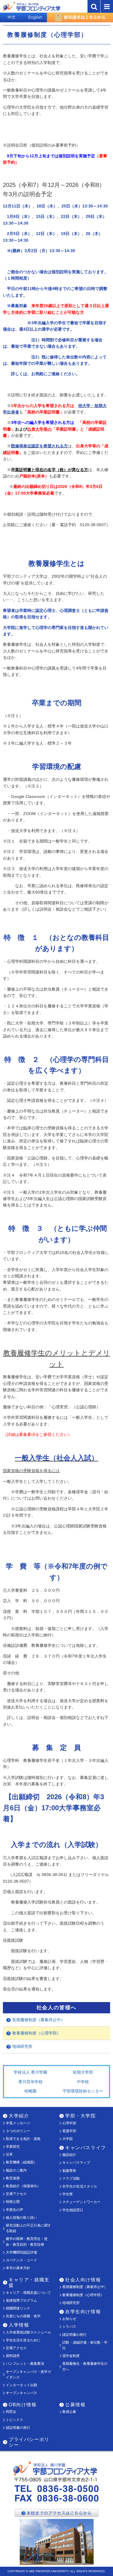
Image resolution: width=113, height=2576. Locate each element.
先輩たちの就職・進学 (23, 2316)
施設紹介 (69, 2155)
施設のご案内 (16, 2170)
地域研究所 (22, 2046)
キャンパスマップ (76, 2163)
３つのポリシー (18, 2131)
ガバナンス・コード (21, 2260)
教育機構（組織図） (21, 2162)
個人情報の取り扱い (21, 2218)
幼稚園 (30, 2091)
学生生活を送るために (23, 2340)
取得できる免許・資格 (23, 2139)
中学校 (83, 2082)
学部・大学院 (81, 2116)
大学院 (68, 2139)
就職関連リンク (18, 2308)
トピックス (14, 2420)
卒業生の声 (14, 2210)
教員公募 (69, 2412)
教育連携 (13, 2178)
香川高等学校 (30, 2082)
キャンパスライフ (86, 2148)
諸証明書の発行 (74, 2335)
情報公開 (13, 2202)
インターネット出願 (21, 2385)
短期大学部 (83, 2072)
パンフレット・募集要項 (25, 2364)
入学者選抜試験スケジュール (28, 2332)
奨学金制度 (71, 2356)
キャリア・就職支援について (28, 2293)
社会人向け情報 (83, 2280)
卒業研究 (13, 2147)
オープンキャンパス (21, 2393)
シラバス (69, 2327)
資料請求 (13, 2356)
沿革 (9, 2154)
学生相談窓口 (73, 2210)
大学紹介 (19, 2116)
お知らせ (69, 2319)
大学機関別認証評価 (21, 2252)
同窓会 (11, 2412)
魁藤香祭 (69, 2171)
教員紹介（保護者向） (23, 2186)
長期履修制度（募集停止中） (39, 2020)
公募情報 (75, 2405)
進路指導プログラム (21, 2300)
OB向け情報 (23, 2405)
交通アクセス (16, 2194)
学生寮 (68, 2194)
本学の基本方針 (18, 2268)
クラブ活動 (71, 2178)
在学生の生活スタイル (80, 2186)
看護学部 (69, 2131)
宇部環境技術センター (83, 2091)
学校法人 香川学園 (30, 2072)
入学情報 (19, 2325)
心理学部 (69, 2123)
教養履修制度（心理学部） (37, 2033)
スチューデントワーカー (81, 2202)
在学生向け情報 (83, 2312)
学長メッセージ (18, 2123)
